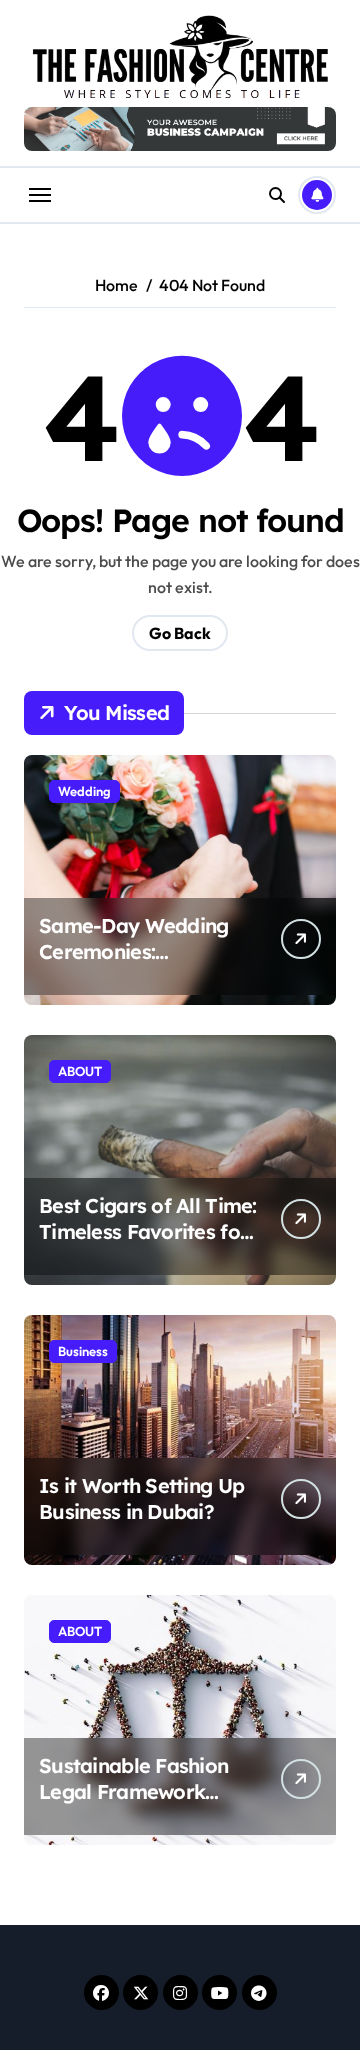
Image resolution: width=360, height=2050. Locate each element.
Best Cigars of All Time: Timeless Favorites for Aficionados (148, 1231)
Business (83, 1351)
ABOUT (80, 1071)
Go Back (180, 633)
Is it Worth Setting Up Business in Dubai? (141, 1498)
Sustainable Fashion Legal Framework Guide (133, 1791)
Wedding (84, 791)
